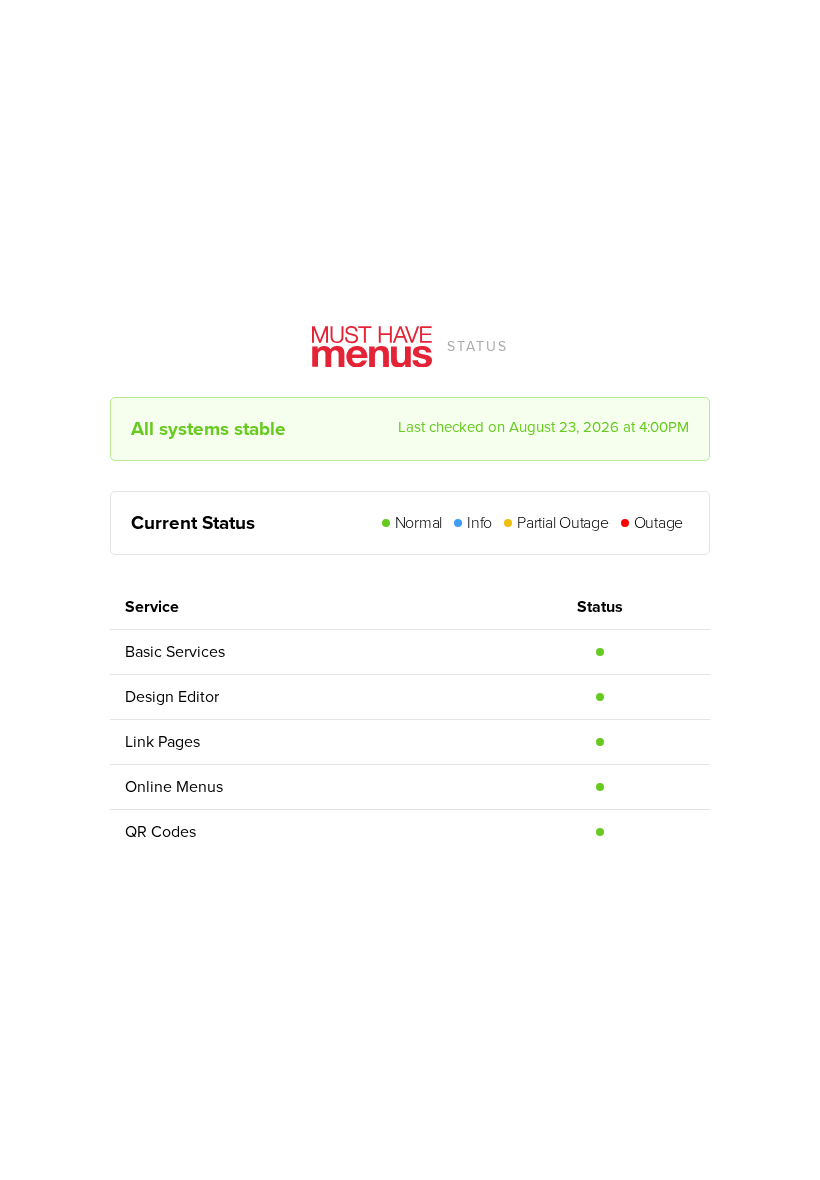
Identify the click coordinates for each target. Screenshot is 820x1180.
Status (477, 346)
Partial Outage (563, 523)
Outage (659, 523)
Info (479, 523)
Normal (419, 523)
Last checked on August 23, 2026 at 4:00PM (543, 427)
